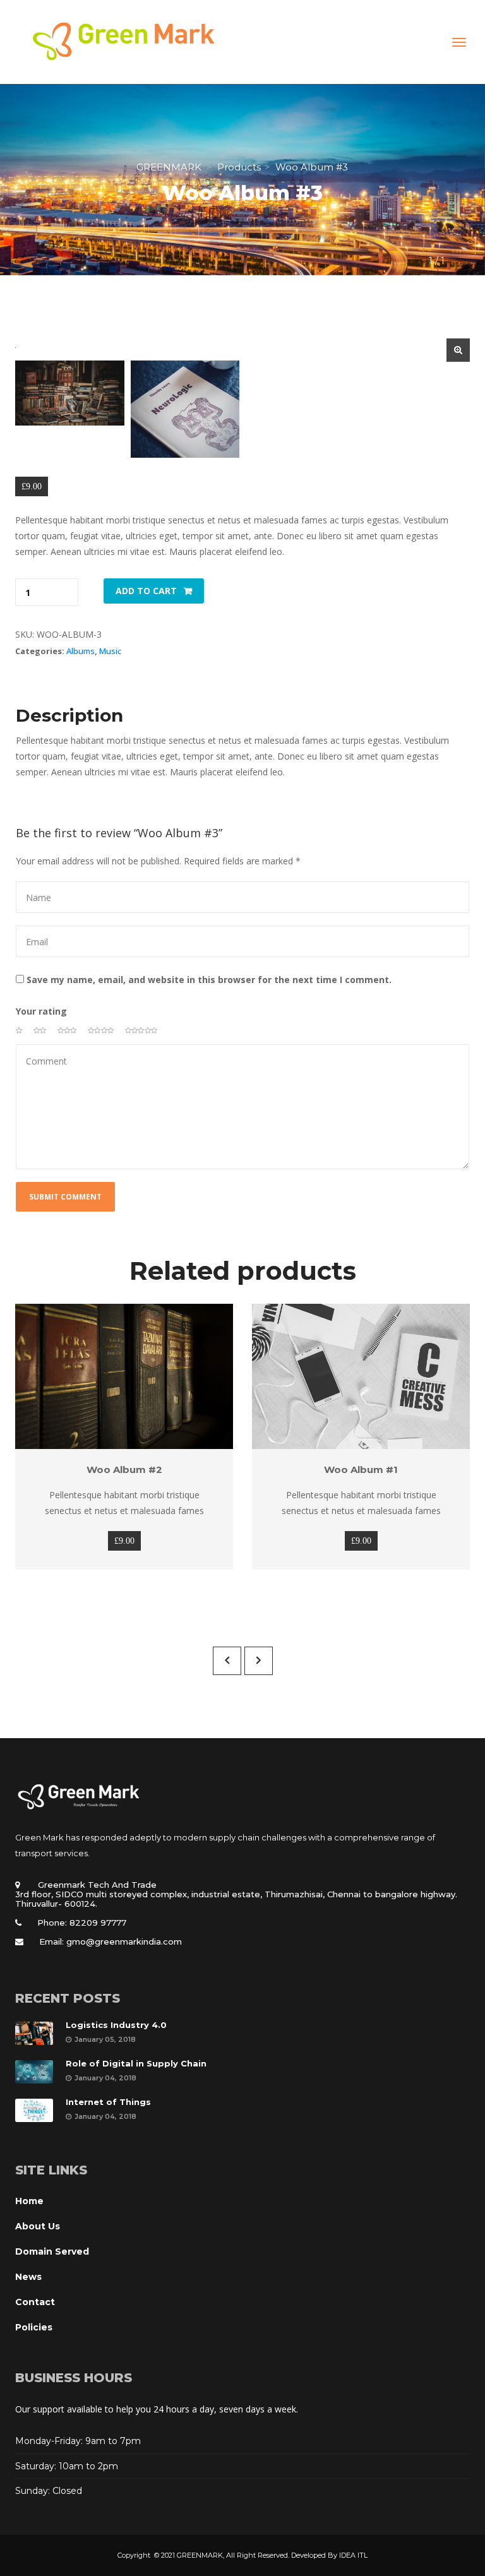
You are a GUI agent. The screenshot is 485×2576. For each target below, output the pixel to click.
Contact (35, 2302)
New (28, 2277)
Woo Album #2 (124, 1470)
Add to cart (146, 591)
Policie (34, 2327)
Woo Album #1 (361, 1470)
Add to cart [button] (117, 1376)
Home (29, 2201)
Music (110, 651)
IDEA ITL (353, 2555)
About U (38, 2226)
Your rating (41, 1011)
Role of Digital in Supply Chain (136, 2063)
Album (81, 651)
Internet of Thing (108, 2102)
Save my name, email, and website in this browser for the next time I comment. (209, 980)
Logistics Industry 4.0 (116, 2025)
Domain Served (52, 2251)
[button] (458, 350)
